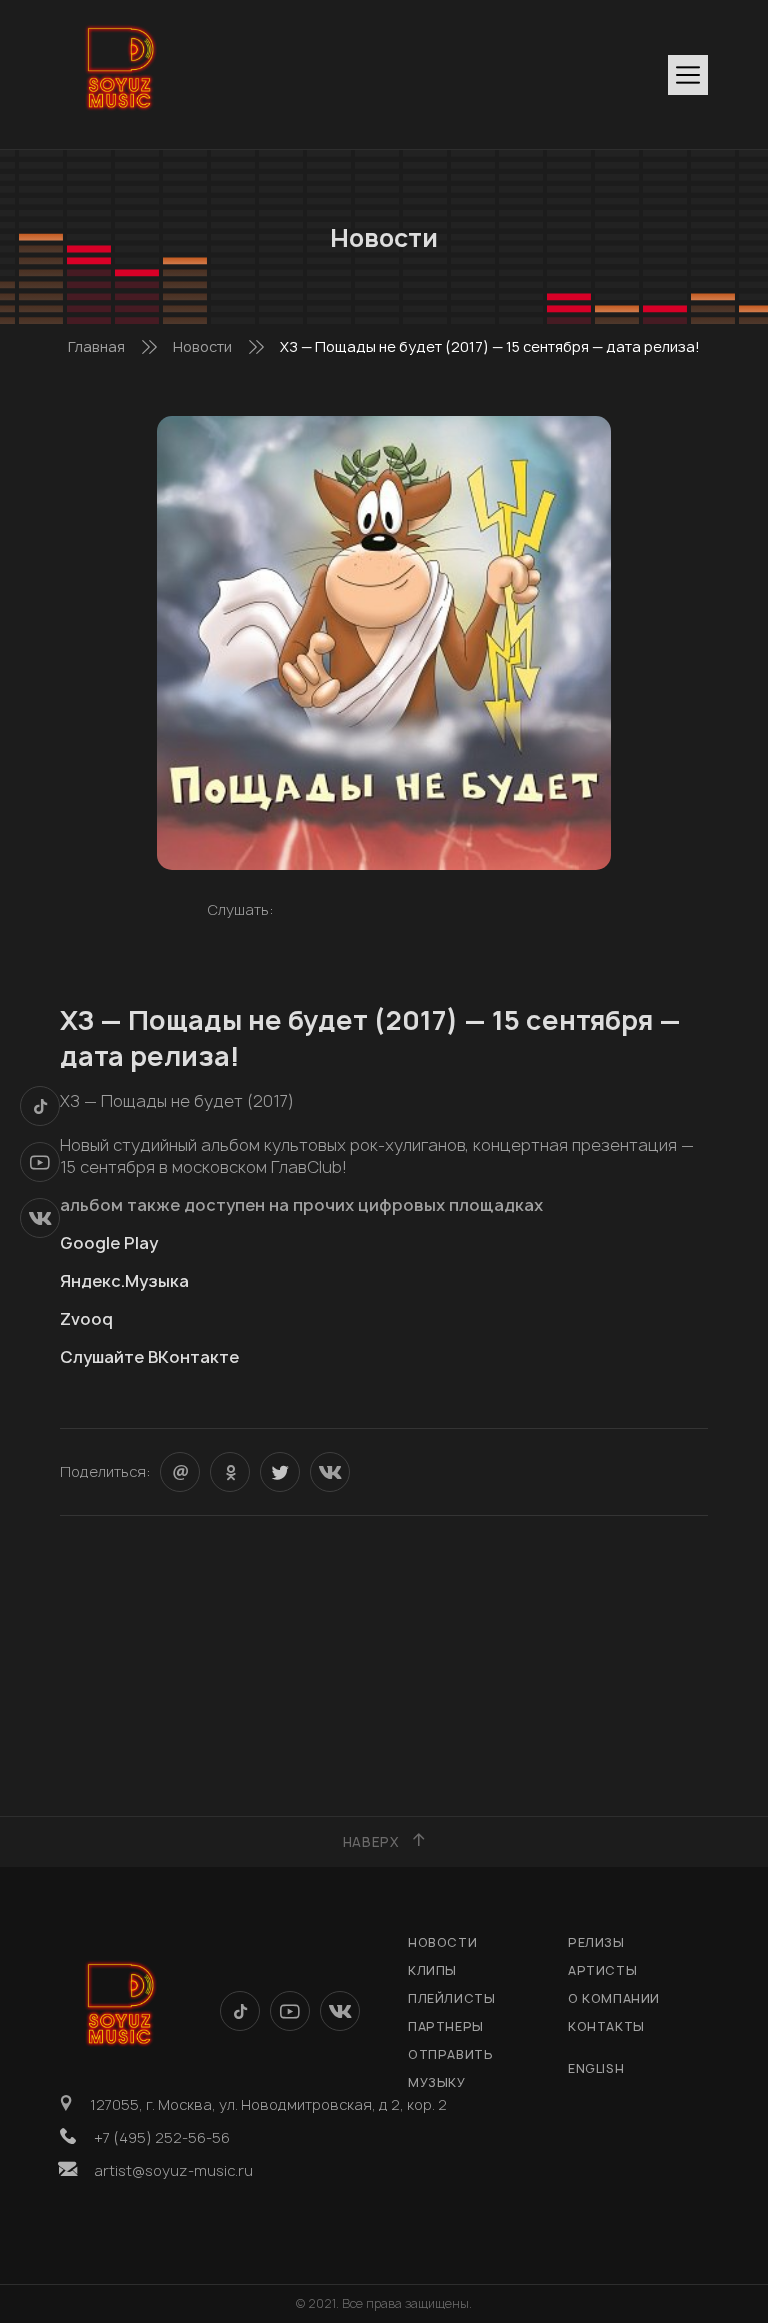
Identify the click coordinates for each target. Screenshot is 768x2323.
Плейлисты (451, 1998)
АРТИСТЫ (602, 1970)
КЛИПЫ (432, 1970)
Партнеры (446, 2026)
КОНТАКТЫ (606, 2026)
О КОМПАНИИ (614, 1998)
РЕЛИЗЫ (596, 1942)
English (596, 2068)
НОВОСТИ (442, 1942)
